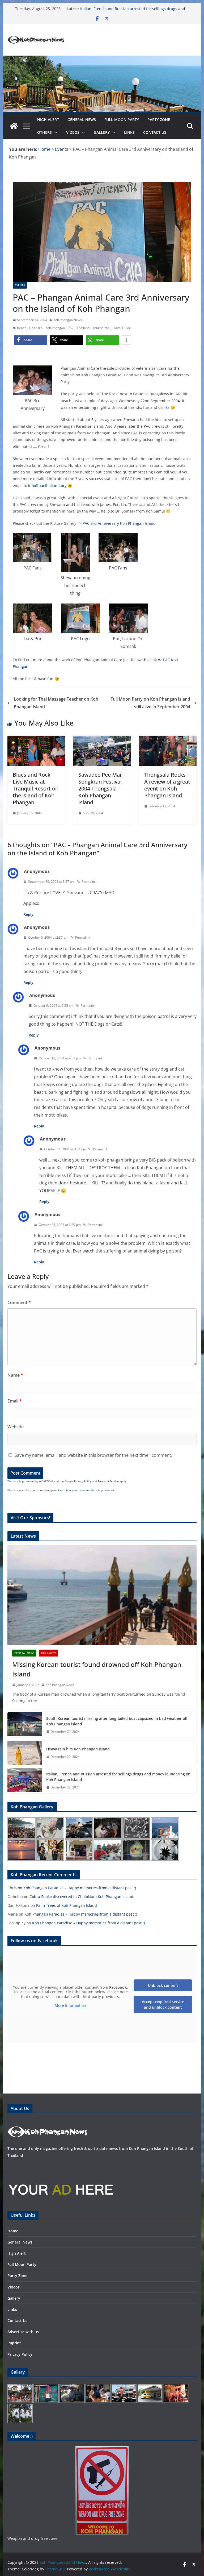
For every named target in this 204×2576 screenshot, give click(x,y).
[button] (55, 132)
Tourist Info (101, 328)
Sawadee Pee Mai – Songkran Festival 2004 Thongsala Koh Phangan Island (102, 788)
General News (82, 120)
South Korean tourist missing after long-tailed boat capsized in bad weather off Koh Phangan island (117, 1721)
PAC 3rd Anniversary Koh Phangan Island (119, 523)
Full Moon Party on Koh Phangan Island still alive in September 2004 (150, 703)
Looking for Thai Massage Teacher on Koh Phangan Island (56, 703)
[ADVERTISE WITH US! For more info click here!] (61, 2166)
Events (20, 285)
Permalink (89, 882)
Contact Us (155, 132)
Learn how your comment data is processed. (86, 1490)
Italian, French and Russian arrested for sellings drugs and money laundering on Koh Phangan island (133, 11)
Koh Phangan (55, 328)
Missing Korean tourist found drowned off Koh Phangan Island (97, 1669)
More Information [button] (70, 2005)
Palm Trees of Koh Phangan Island (67, 1905)
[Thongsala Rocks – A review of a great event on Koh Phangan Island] (168, 739)
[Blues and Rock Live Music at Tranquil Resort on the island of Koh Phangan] (36, 739)
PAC (71, 328)
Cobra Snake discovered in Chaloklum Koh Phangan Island (81, 1897)
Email (15, 1401)
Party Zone (159, 120)
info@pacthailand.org (47, 486)
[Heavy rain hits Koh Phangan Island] (25, 1753)
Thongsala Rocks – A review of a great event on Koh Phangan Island (167, 785)
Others (44, 132)
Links (129, 132)
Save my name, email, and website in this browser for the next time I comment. (93, 1455)
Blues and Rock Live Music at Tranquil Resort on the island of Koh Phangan (36, 788)
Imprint (14, 2343)
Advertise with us (23, 2332)
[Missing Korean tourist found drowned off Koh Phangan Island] (102, 1595)
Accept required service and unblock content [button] (163, 2004)
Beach (22, 328)
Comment (19, 1302)
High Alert (48, 120)
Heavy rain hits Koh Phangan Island (78, 1749)
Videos (73, 132)
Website (16, 1427)
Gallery (102, 132)
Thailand (83, 328)
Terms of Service (108, 1481)
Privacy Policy (83, 1481)
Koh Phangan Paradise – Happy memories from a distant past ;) (80, 1888)
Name (15, 1375)
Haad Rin (36, 328)
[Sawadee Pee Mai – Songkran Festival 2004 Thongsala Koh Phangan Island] (102, 739)
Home (13, 2231)
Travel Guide (122, 328)
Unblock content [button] (163, 1985)
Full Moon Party (122, 120)
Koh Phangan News (68, 320)
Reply (28, 914)
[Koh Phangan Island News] (14, 126)
